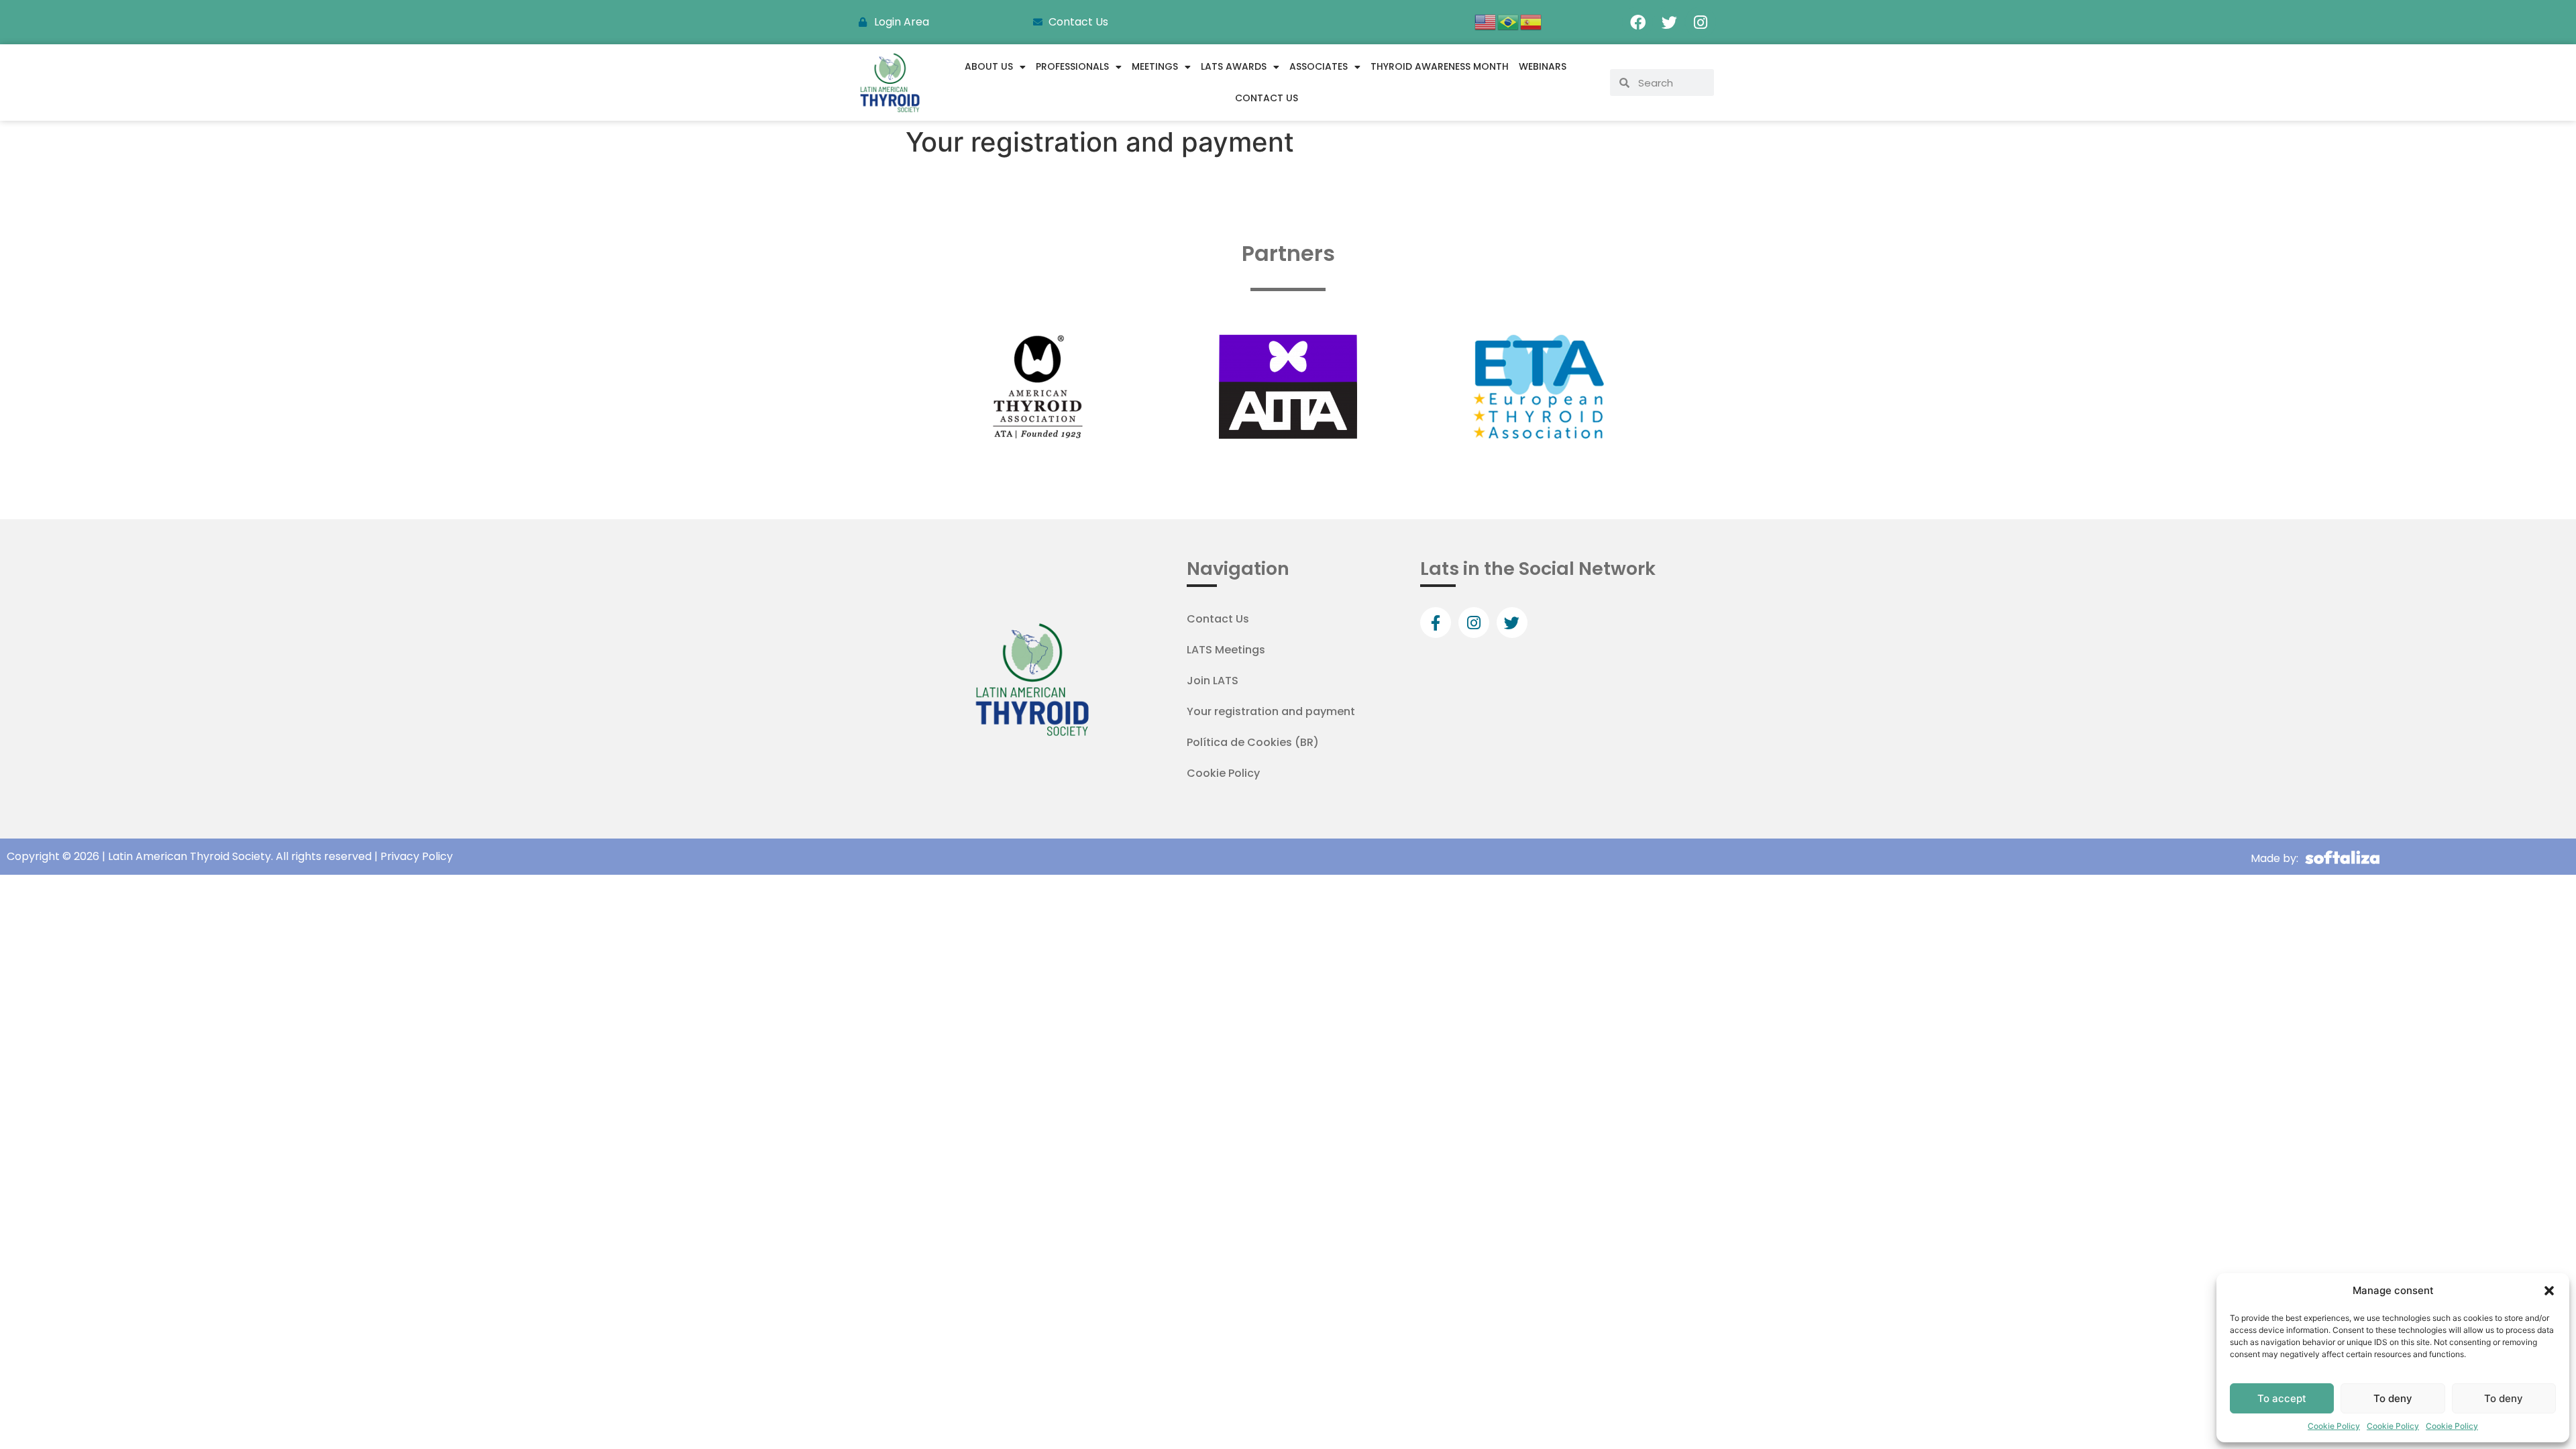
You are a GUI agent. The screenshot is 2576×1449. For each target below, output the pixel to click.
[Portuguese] (1509, 21)
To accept (2282, 1398)
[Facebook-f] (1436, 623)
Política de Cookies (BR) (1253, 742)
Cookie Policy (2334, 1426)
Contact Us (1267, 98)
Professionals (1072, 66)
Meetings (1155, 66)
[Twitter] (1669, 22)
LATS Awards (1234, 66)
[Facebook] (1638, 22)
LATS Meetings (1226, 650)
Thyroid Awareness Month (1440, 66)
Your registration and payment (1271, 711)
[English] (1486, 21)
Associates (1319, 66)
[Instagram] (1701, 22)
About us (989, 66)
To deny (2393, 1398)
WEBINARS (1543, 66)
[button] (2549, 1291)
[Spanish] (1532, 21)
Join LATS (1213, 681)
